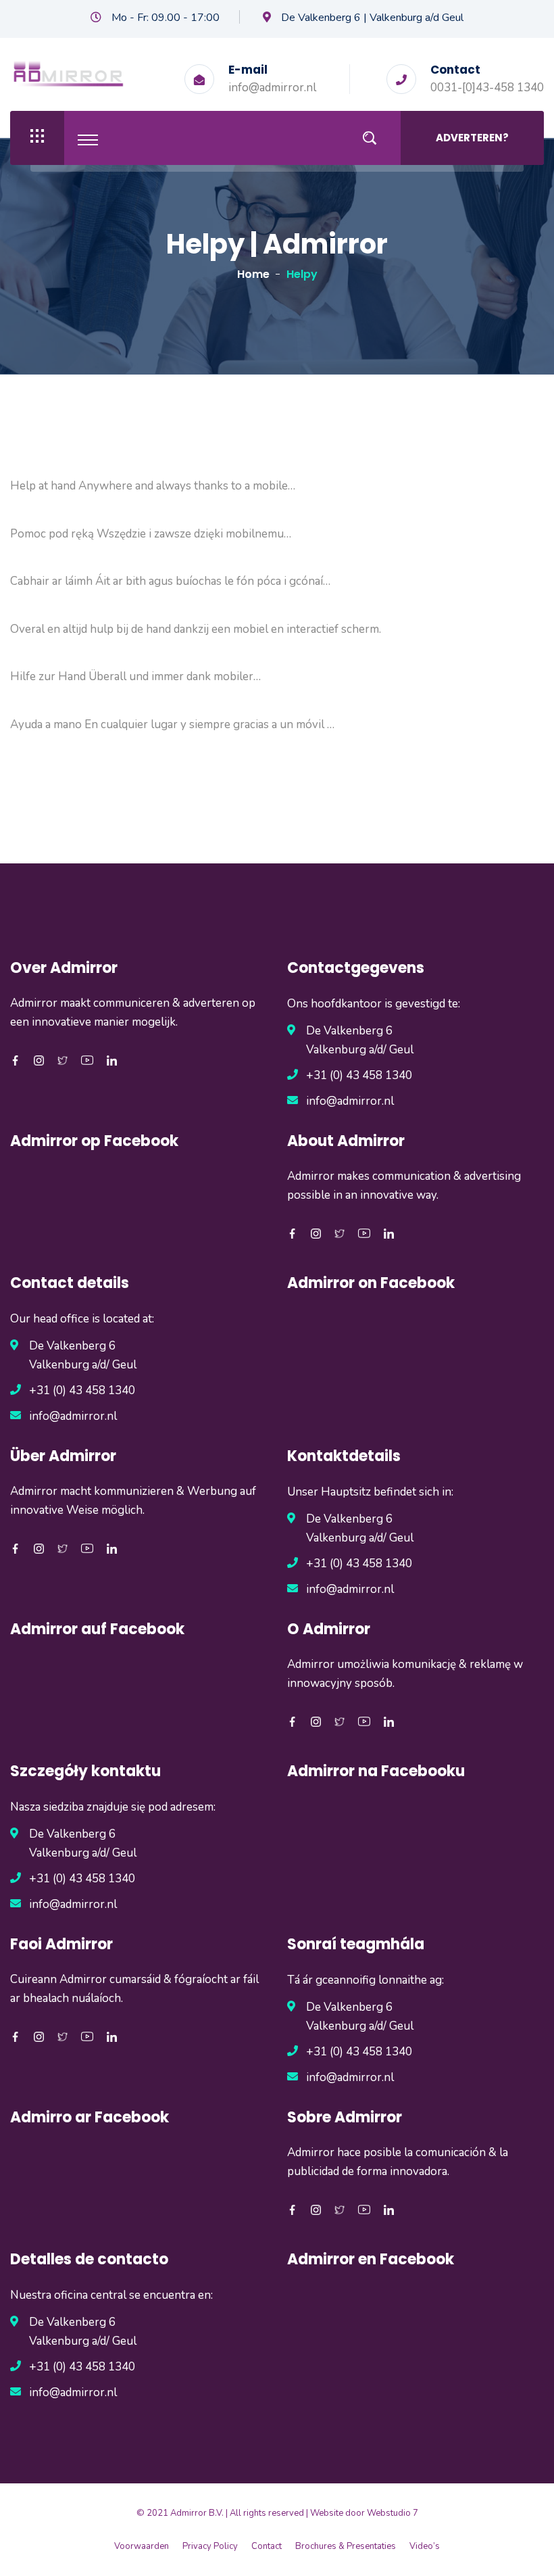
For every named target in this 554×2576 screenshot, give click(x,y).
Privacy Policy (210, 2546)
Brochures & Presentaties (346, 2546)
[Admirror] (68, 73)
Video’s (425, 2546)
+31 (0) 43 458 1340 (359, 1075)
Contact (267, 2546)
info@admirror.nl (272, 88)
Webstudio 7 (393, 2513)
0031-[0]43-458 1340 (487, 88)
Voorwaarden (142, 2546)
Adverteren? (472, 138)
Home (253, 274)
